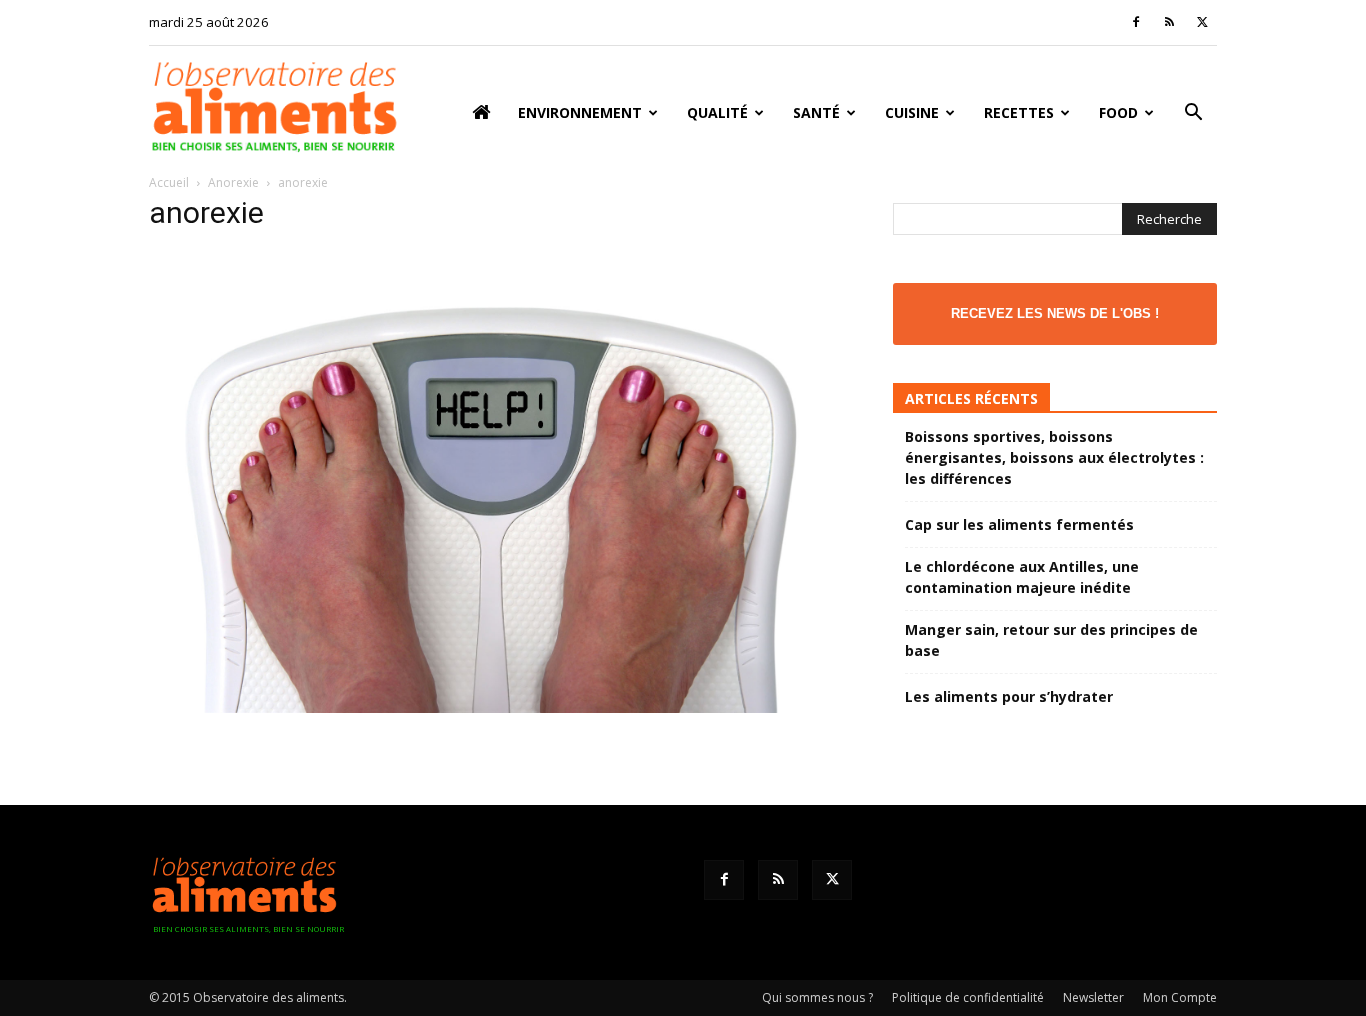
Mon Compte (1180, 997)
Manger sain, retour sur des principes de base (1051, 640)
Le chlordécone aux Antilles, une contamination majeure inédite (1022, 577)
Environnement (580, 112)
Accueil (169, 182)
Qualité (717, 112)
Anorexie (233, 182)
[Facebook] (1136, 22)
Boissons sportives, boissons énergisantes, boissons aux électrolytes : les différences (1054, 457)
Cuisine (912, 112)
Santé (816, 112)
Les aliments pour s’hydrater (1009, 696)
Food (1118, 112)
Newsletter (1093, 997)
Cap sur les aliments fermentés (1019, 524)
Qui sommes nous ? (817, 997)
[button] (1193, 114)
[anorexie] (497, 707)
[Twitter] (1202, 22)
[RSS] (1169, 22)
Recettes (1019, 112)
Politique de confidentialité (968, 997)
